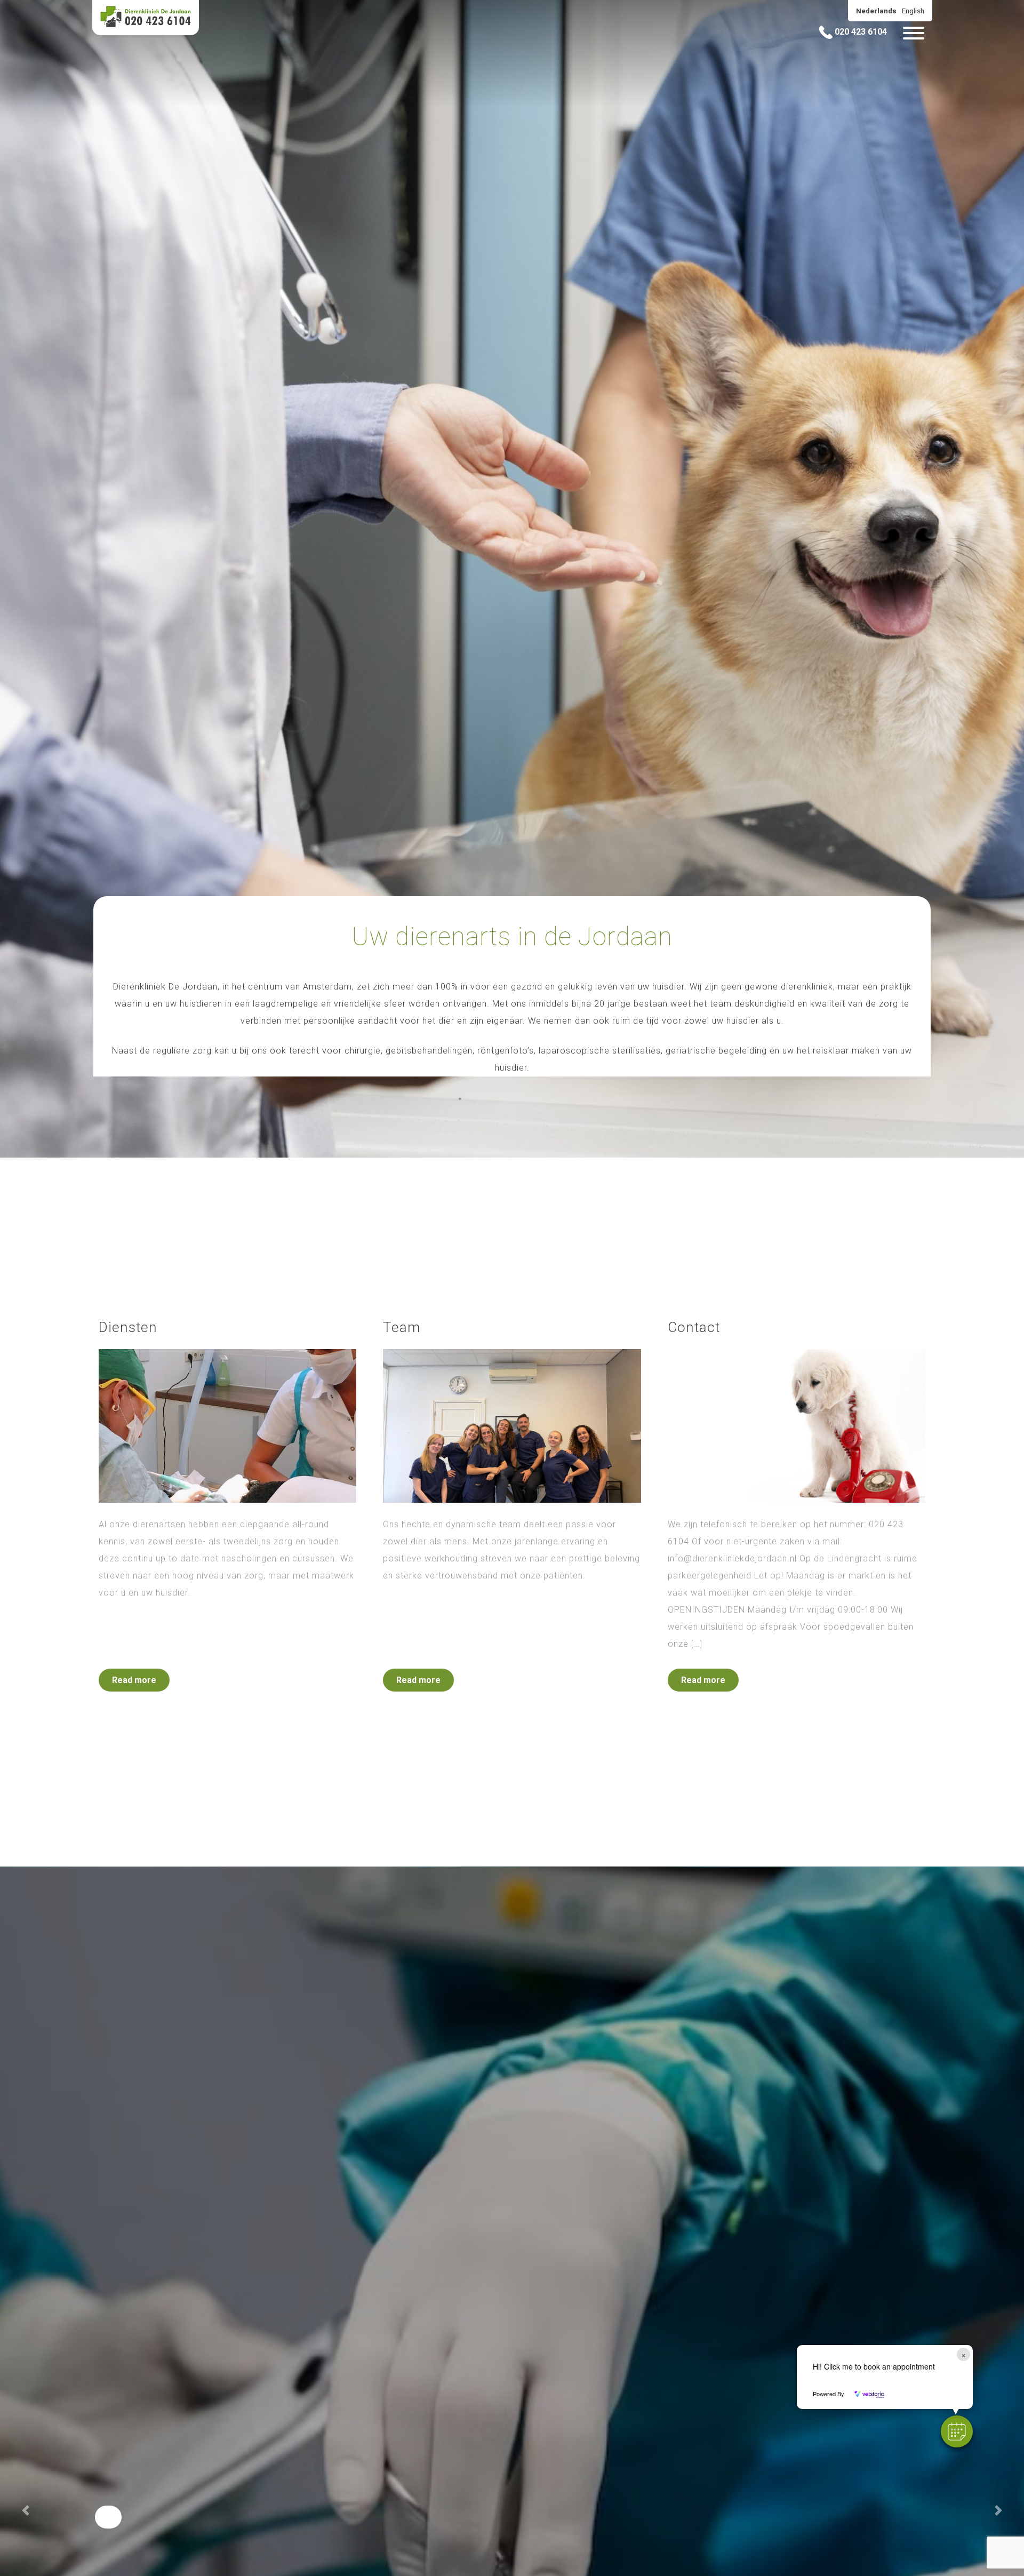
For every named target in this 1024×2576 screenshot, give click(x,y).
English (913, 11)
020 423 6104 (860, 32)
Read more (134, 1680)
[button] (957, 2431)
